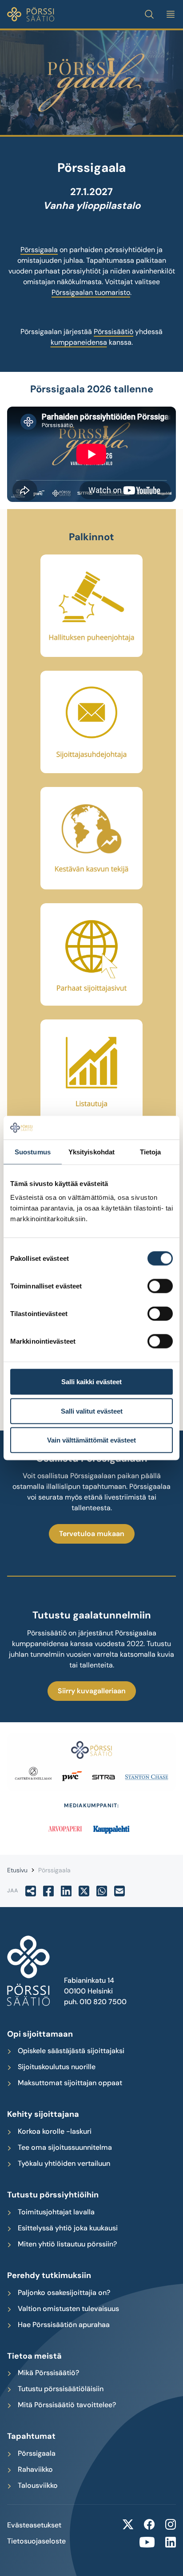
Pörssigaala (39, 250)
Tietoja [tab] (151, 1151)
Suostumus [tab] (33, 1151)
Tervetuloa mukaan (92, 1534)
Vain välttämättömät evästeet (91, 1440)
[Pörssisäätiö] (31, 14)
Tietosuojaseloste (36, 2541)
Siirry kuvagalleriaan (92, 1691)
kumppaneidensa (79, 342)
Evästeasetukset (34, 2525)
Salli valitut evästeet (92, 1411)
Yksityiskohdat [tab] (91, 1151)
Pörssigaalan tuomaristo (91, 292)
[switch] (160, 1286)
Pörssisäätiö (113, 332)
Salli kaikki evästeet (91, 1382)
